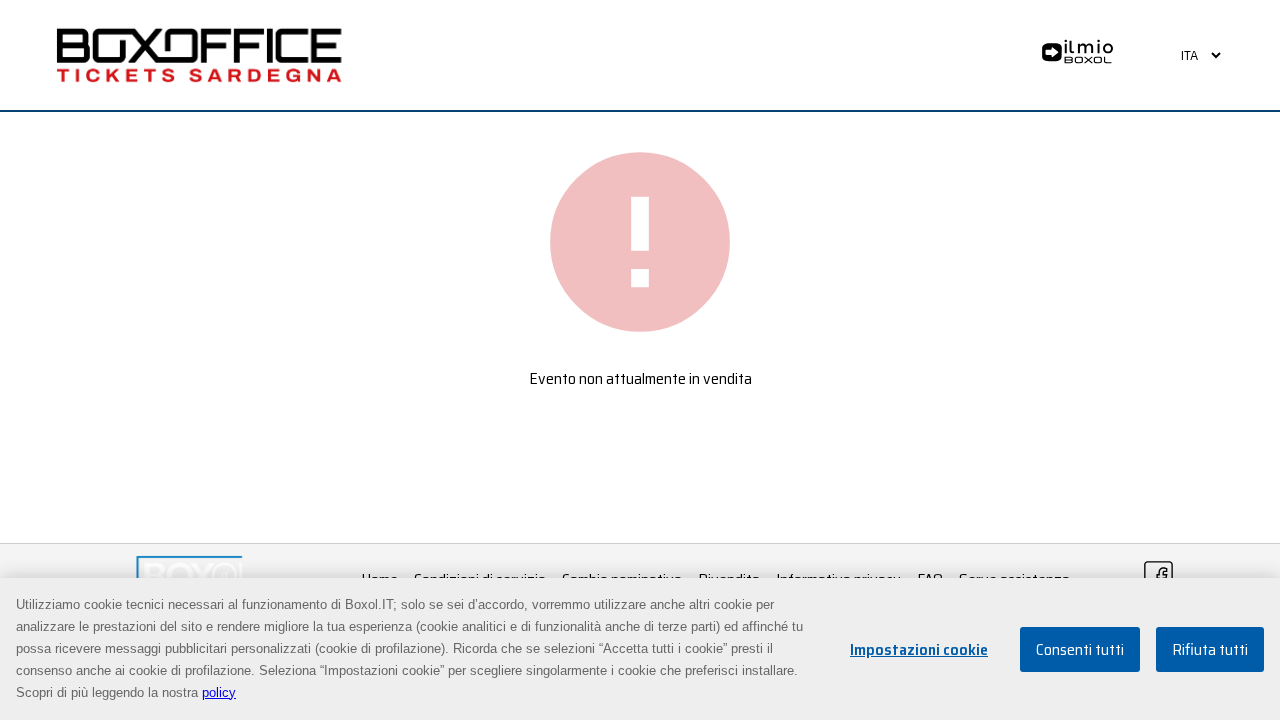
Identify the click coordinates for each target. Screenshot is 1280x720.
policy (219, 692)
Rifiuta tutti (1210, 649)
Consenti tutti (1080, 649)
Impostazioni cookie (919, 649)
